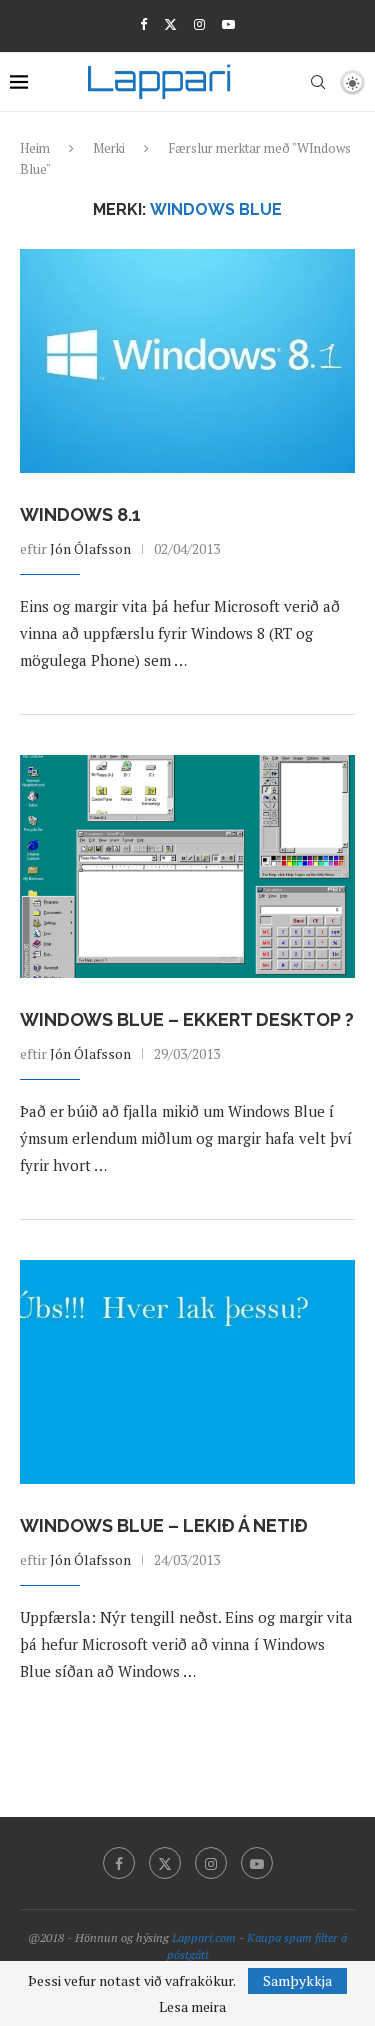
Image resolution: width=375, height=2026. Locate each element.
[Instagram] (199, 24)
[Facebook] (143, 24)
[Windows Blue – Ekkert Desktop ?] (187, 866)
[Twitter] (170, 24)
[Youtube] (228, 24)
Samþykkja (297, 1980)
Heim (35, 148)
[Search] (318, 82)
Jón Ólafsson (90, 548)
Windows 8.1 (80, 514)
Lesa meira (192, 2007)
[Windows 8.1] (187, 360)
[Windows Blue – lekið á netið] (187, 1371)
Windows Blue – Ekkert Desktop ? (187, 1019)
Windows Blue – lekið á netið (164, 1525)
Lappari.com (204, 1937)
